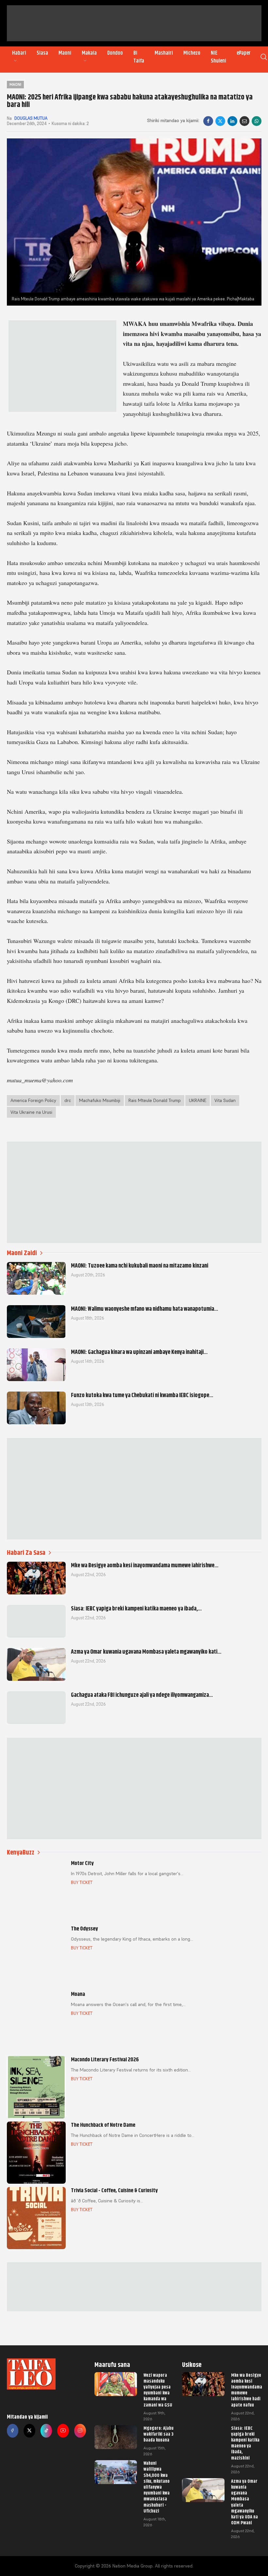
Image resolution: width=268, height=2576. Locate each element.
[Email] (244, 121)
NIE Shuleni (218, 57)
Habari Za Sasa (26, 1553)
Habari (19, 53)
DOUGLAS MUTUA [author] (31, 118)
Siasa (42, 53)
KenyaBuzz (21, 1852)
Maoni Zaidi (22, 1253)
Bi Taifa (139, 57)
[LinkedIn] (232, 121)
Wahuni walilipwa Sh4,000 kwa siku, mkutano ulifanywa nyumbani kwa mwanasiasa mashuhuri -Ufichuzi (157, 2487)
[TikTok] (46, 2431)
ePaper (244, 53)
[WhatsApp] (257, 121)
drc (68, 1100)
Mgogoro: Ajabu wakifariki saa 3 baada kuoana (159, 2434)
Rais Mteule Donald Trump (155, 1100)
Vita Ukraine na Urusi (31, 1112)
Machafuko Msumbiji (100, 1100)
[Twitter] (29, 2431)
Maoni (65, 53)
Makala (89, 53)
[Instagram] (80, 2431)
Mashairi (164, 53)
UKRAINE (198, 1100)
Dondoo (115, 53)
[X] (220, 121)
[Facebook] (208, 121)
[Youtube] (63, 2431)
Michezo (192, 53)
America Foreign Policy (33, 1100)
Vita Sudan (225, 1100)
